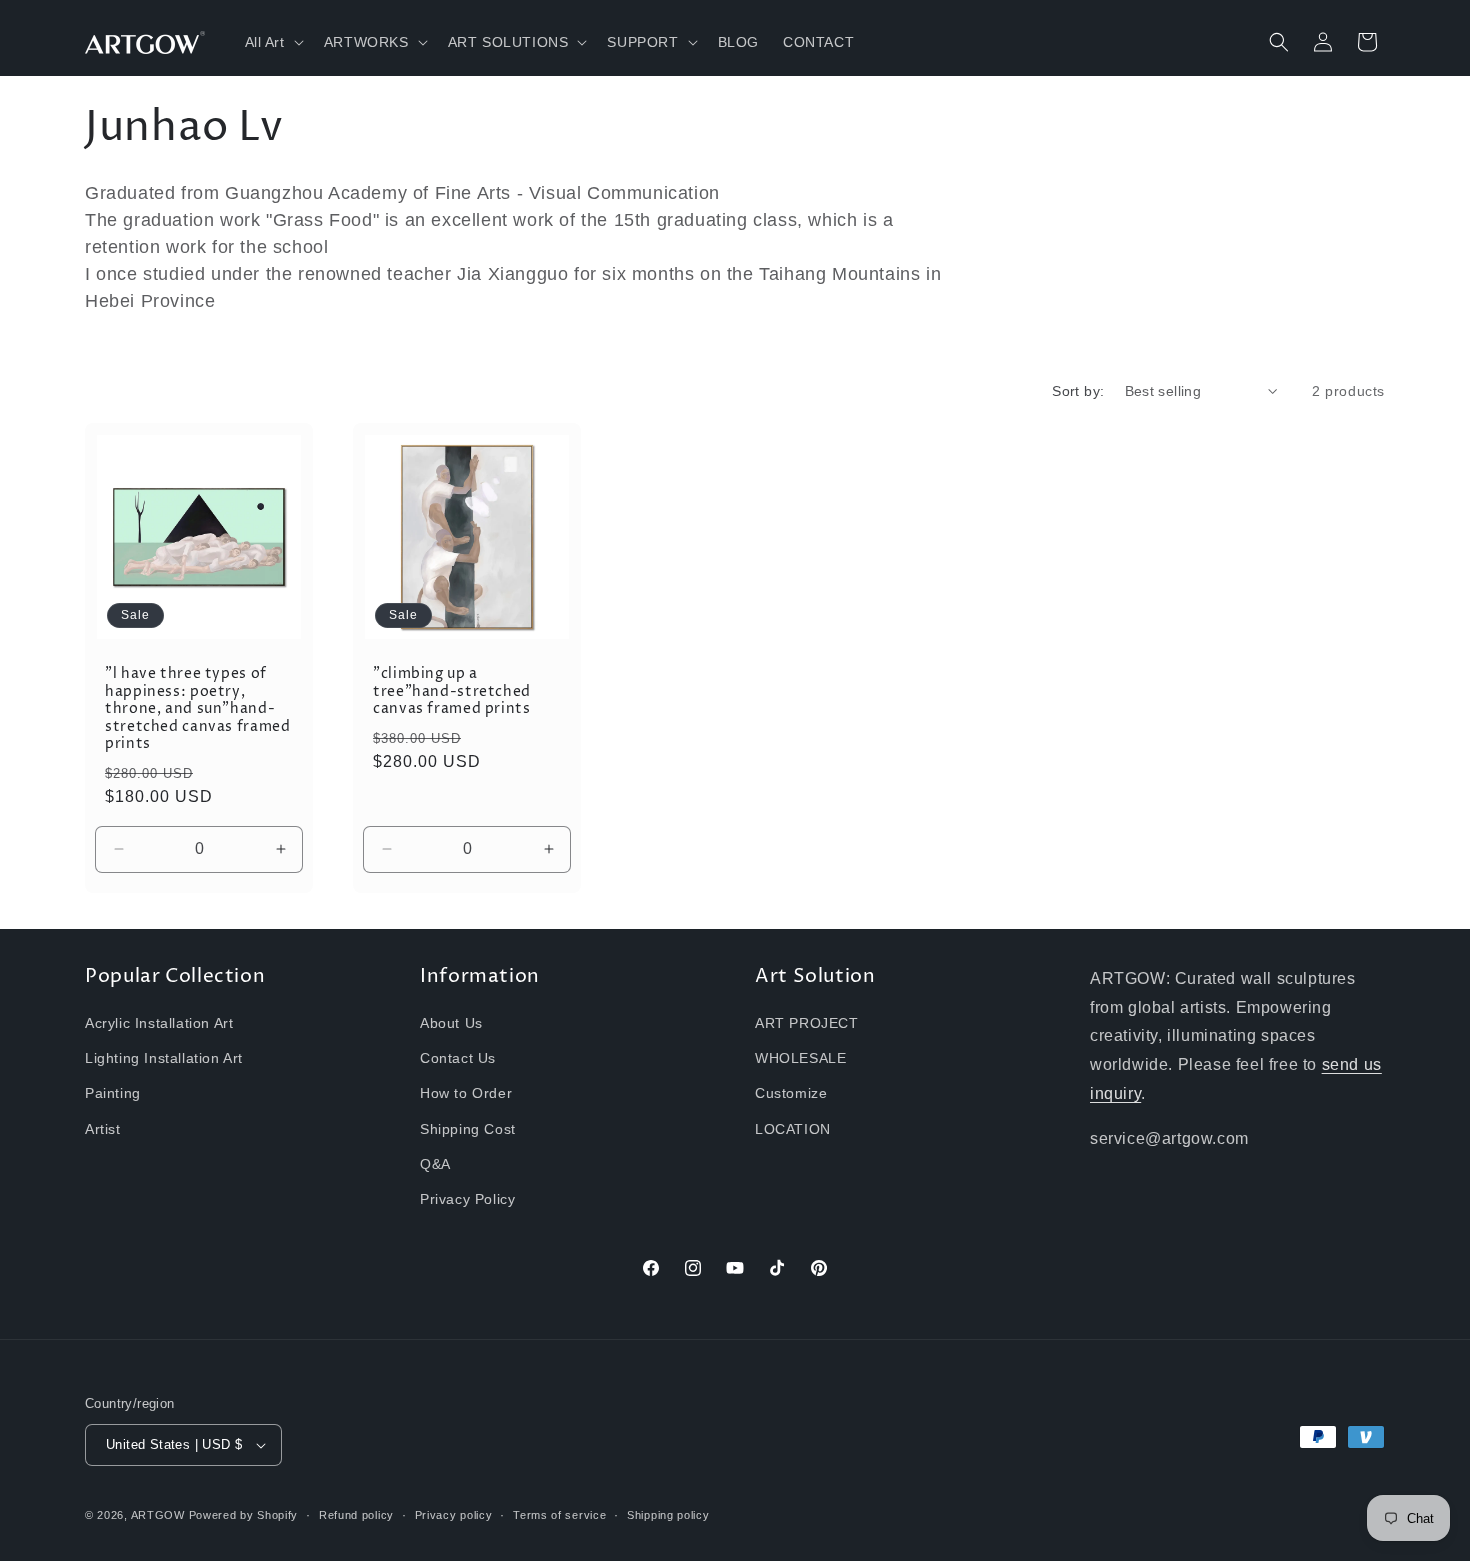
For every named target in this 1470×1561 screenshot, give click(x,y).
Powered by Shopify (244, 1515)
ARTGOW (160, 1515)
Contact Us (458, 1058)
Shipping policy (668, 1515)
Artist (103, 1129)
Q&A (435, 1164)
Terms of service (559, 1515)
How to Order (466, 1093)
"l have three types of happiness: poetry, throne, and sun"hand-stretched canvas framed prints (198, 709)
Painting (113, 1093)
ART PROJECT (807, 1023)
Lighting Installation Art (164, 1058)
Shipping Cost (468, 1129)
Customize (791, 1093)
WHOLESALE (800, 1058)
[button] (272, 42)
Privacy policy (454, 1515)
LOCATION (793, 1129)
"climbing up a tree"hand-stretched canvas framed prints (452, 692)
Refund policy (356, 1515)
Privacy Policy (467, 1199)
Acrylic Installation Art (159, 1023)
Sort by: (1078, 391)
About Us (451, 1023)
